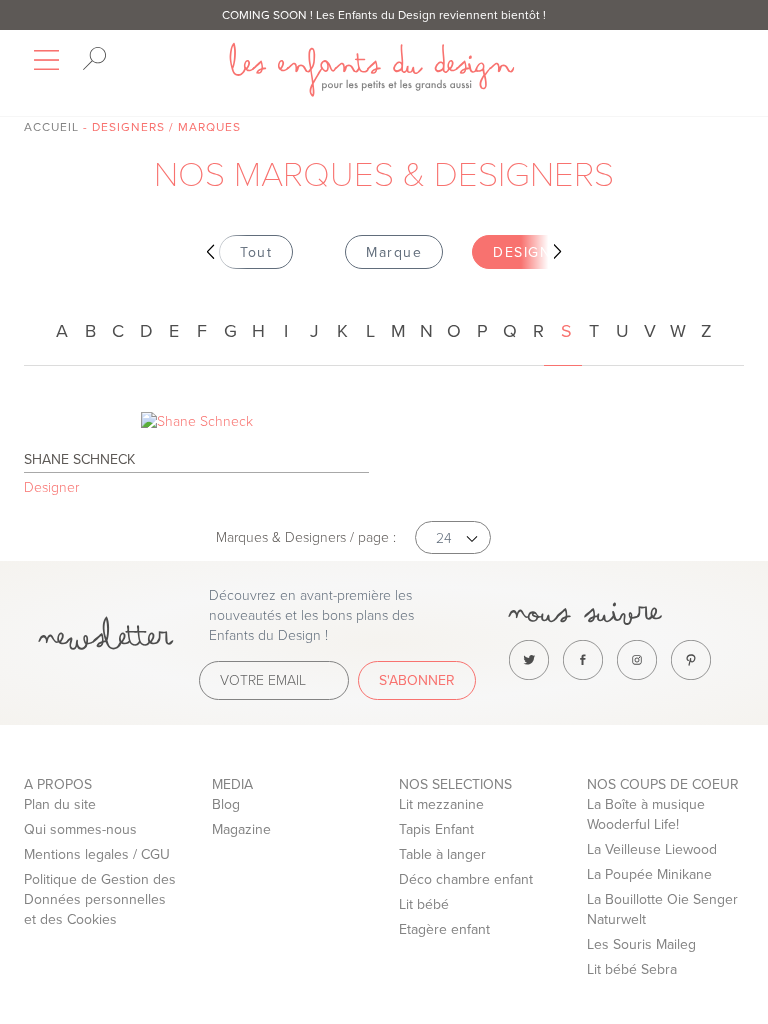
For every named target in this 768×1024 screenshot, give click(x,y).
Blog (226, 804)
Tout (256, 252)
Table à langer (442, 854)
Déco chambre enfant (466, 879)
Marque (394, 252)
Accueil (51, 127)
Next (548, 252)
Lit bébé (424, 904)
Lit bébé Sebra (632, 969)
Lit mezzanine (441, 804)
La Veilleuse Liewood (652, 849)
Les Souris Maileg (641, 944)
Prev (219, 252)
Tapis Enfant (436, 829)
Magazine (241, 829)
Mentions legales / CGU (97, 854)
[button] (453, 537)
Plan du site (60, 804)
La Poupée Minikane (649, 874)
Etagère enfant (444, 929)
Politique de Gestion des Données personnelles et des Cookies (100, 899)
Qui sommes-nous (80, 829)
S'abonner (417, 680)
